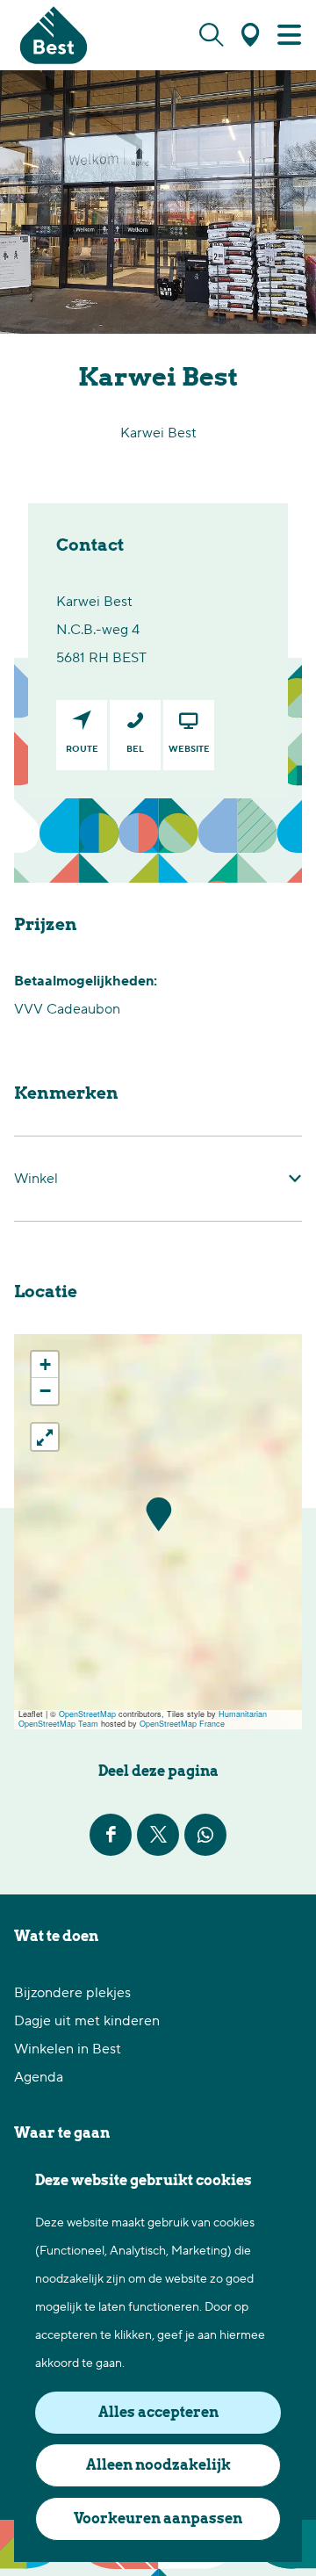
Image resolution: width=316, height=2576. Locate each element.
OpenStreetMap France (182, 1724)
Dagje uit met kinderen (87, 2021)
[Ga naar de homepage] (54, 35)
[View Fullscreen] (45, 1437)
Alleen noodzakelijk (158, 2465)
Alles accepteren (158, 2412)
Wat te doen (56, 1936)
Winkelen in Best (68, 2049)
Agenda (39, 2077)
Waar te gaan (62, 2133)
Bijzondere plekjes (72, 1993)
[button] (158, 1515)
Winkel (36, 1179)
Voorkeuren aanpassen (158, 2518)
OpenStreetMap (87, 1714)
